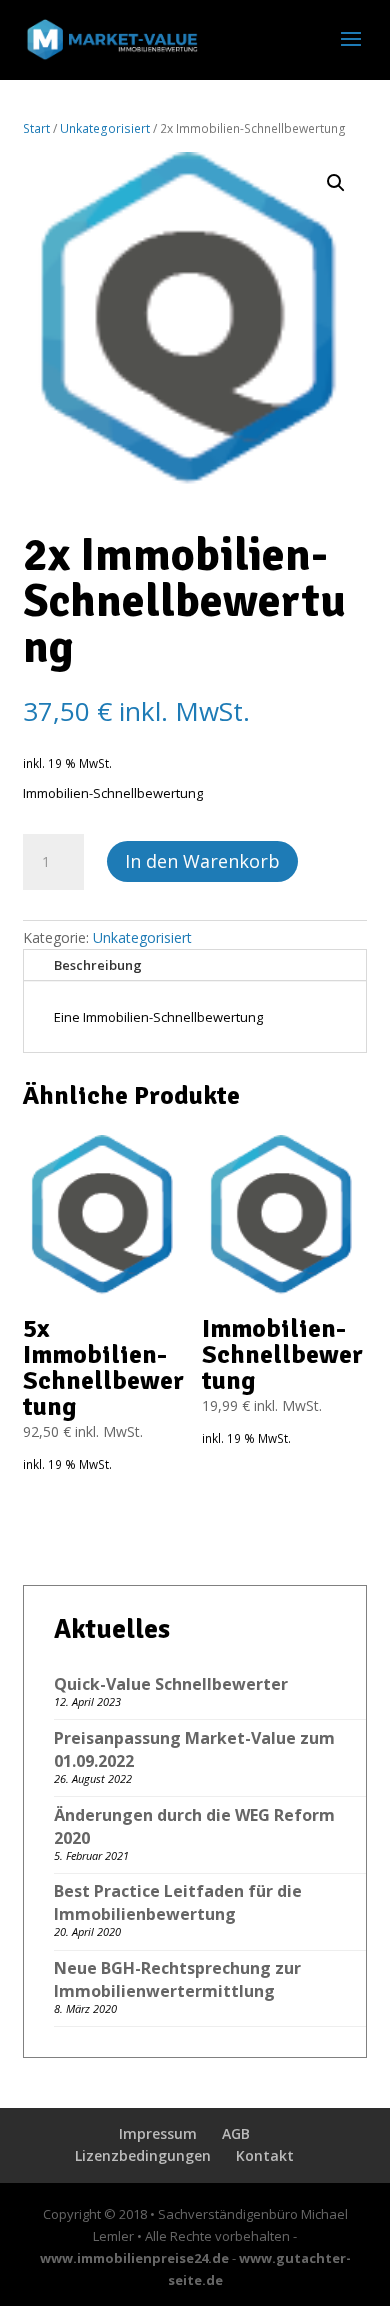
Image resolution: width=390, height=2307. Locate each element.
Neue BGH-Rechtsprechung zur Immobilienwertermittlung (177, 1979)
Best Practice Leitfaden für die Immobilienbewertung (178, 1902)
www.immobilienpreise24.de (134, 2258)
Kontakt (265, 2155)
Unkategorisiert (105, 128)
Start (36, 128)
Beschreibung (98, 965)
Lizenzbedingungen (143, 2155)
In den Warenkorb (202, 861)
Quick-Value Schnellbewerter (171, 1684)
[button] (336, 183)
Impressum (158, 2133)
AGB (236, 2133)
